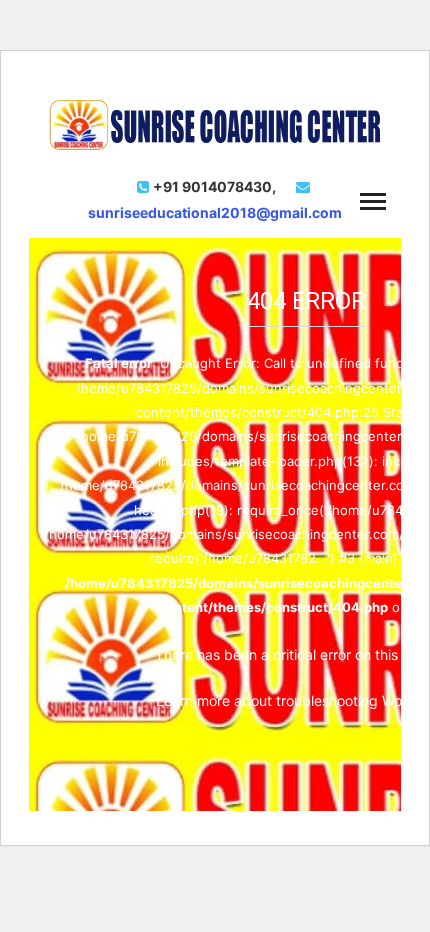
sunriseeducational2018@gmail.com (215, 212)
